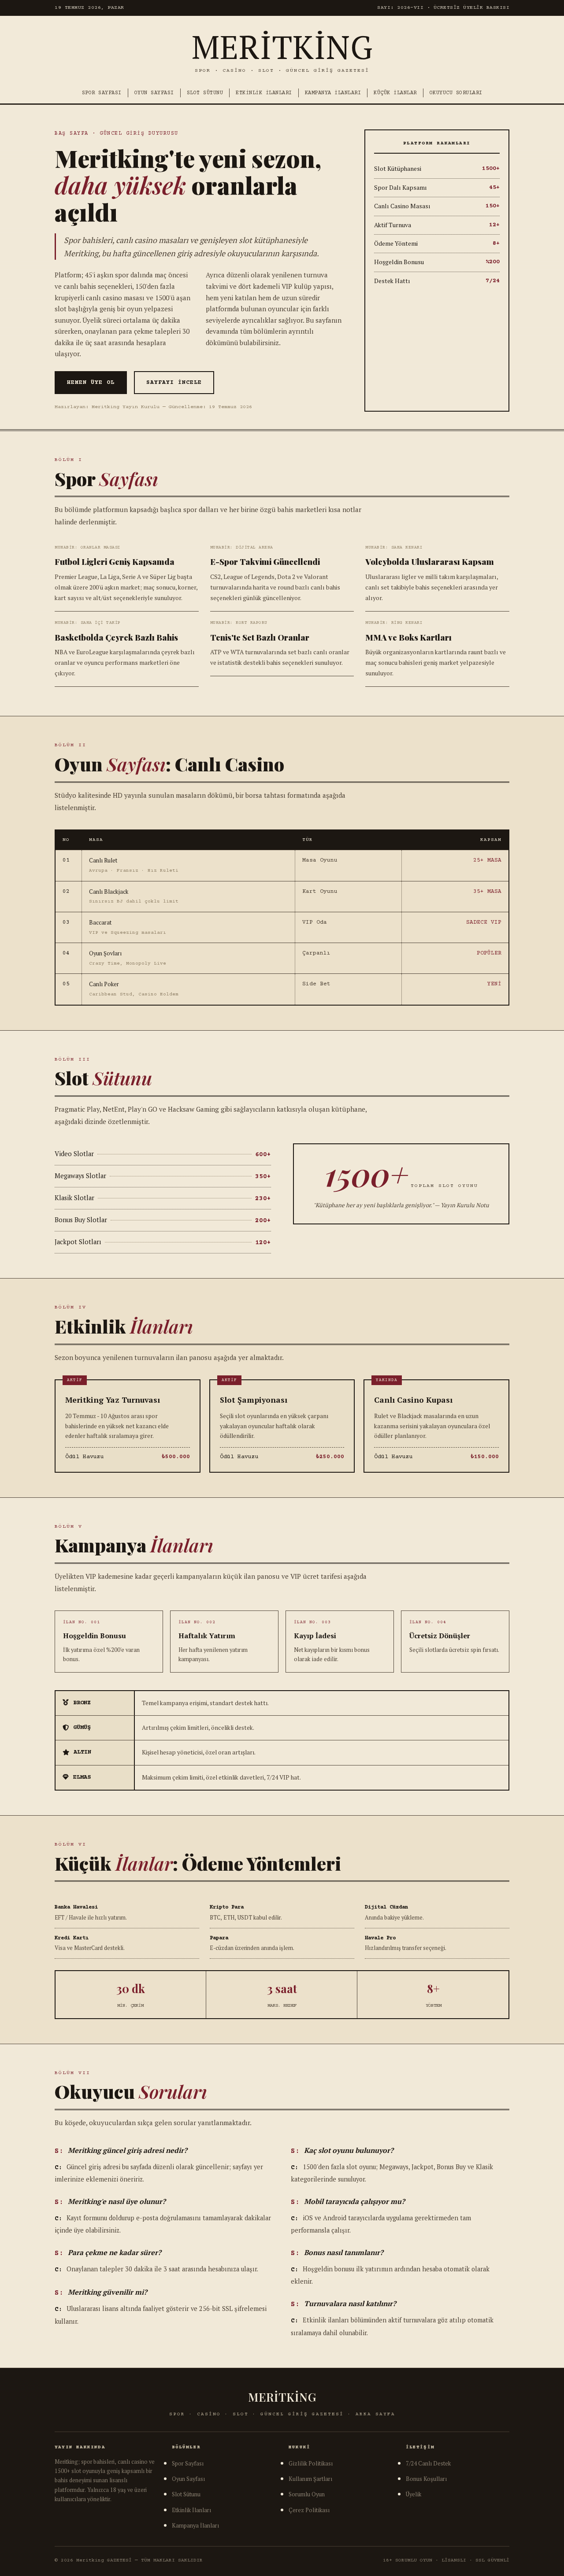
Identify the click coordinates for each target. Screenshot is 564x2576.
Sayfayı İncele (174, 383)
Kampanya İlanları (333, 93)
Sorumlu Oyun (307, 2494)
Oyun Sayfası (154, 93)
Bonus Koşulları (426, 2479)
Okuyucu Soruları (456, 93)
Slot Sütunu (205, 93)
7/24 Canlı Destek (428, 2464)
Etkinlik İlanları (264, 93)
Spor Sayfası (102, 93)
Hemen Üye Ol (91, 383)
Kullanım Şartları (310, 2479)
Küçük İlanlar (395, 93)
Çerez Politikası (309, 2510)
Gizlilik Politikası (311, 2464)
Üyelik (414, 2494)
